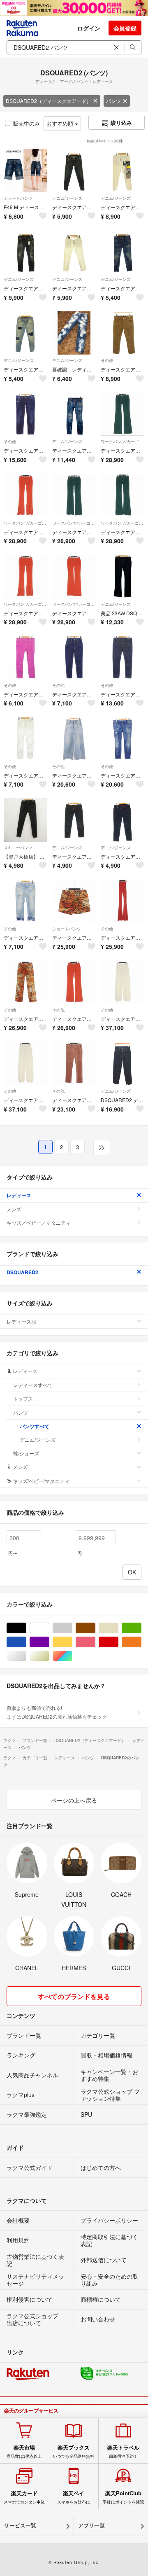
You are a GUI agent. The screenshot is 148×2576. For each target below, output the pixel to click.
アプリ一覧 (91, 2526)
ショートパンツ (18, 198)
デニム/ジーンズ (67, 198)
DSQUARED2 (22, 1272)
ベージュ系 (118, 1628)
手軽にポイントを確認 (123, 2497)
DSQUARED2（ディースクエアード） (49, 101)
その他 (107, 360)
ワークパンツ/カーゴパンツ (123, 441)
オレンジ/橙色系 (141, 1642)
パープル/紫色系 (49, 1642)
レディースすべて (33, 1385)
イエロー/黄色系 (72, 1642)
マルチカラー (72, 1656)
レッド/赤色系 (118, 1642)
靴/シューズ (26, 1453)
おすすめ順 (61, 123)
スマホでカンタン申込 (24, 2497)
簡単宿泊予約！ (123, 2452)
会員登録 (125, 28)
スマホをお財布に (74, 2497)
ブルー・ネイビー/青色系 (26, 1642)
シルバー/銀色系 (26, 1656)
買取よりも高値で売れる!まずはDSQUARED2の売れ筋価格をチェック (57, 1712)
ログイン (89, 28)
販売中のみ (27, 123)
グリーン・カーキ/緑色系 (141, 1628)
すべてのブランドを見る (74, 1996)
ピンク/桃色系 (95, 1642)
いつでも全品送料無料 (74, 2452)
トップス (23, 1398)
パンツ (113, 101)
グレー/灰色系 (72, 1628)
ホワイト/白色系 (49, 1628)
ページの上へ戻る (74, 1800)
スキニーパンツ (18, 848)
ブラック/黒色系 (26, 1628)
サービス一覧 (20, 2526)
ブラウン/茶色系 (95, 1628)
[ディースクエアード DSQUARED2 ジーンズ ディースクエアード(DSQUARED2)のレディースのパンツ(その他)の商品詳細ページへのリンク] (25, 901)
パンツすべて (35, 1426)
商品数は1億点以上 (24, 2452)
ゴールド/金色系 (49, 1656)
